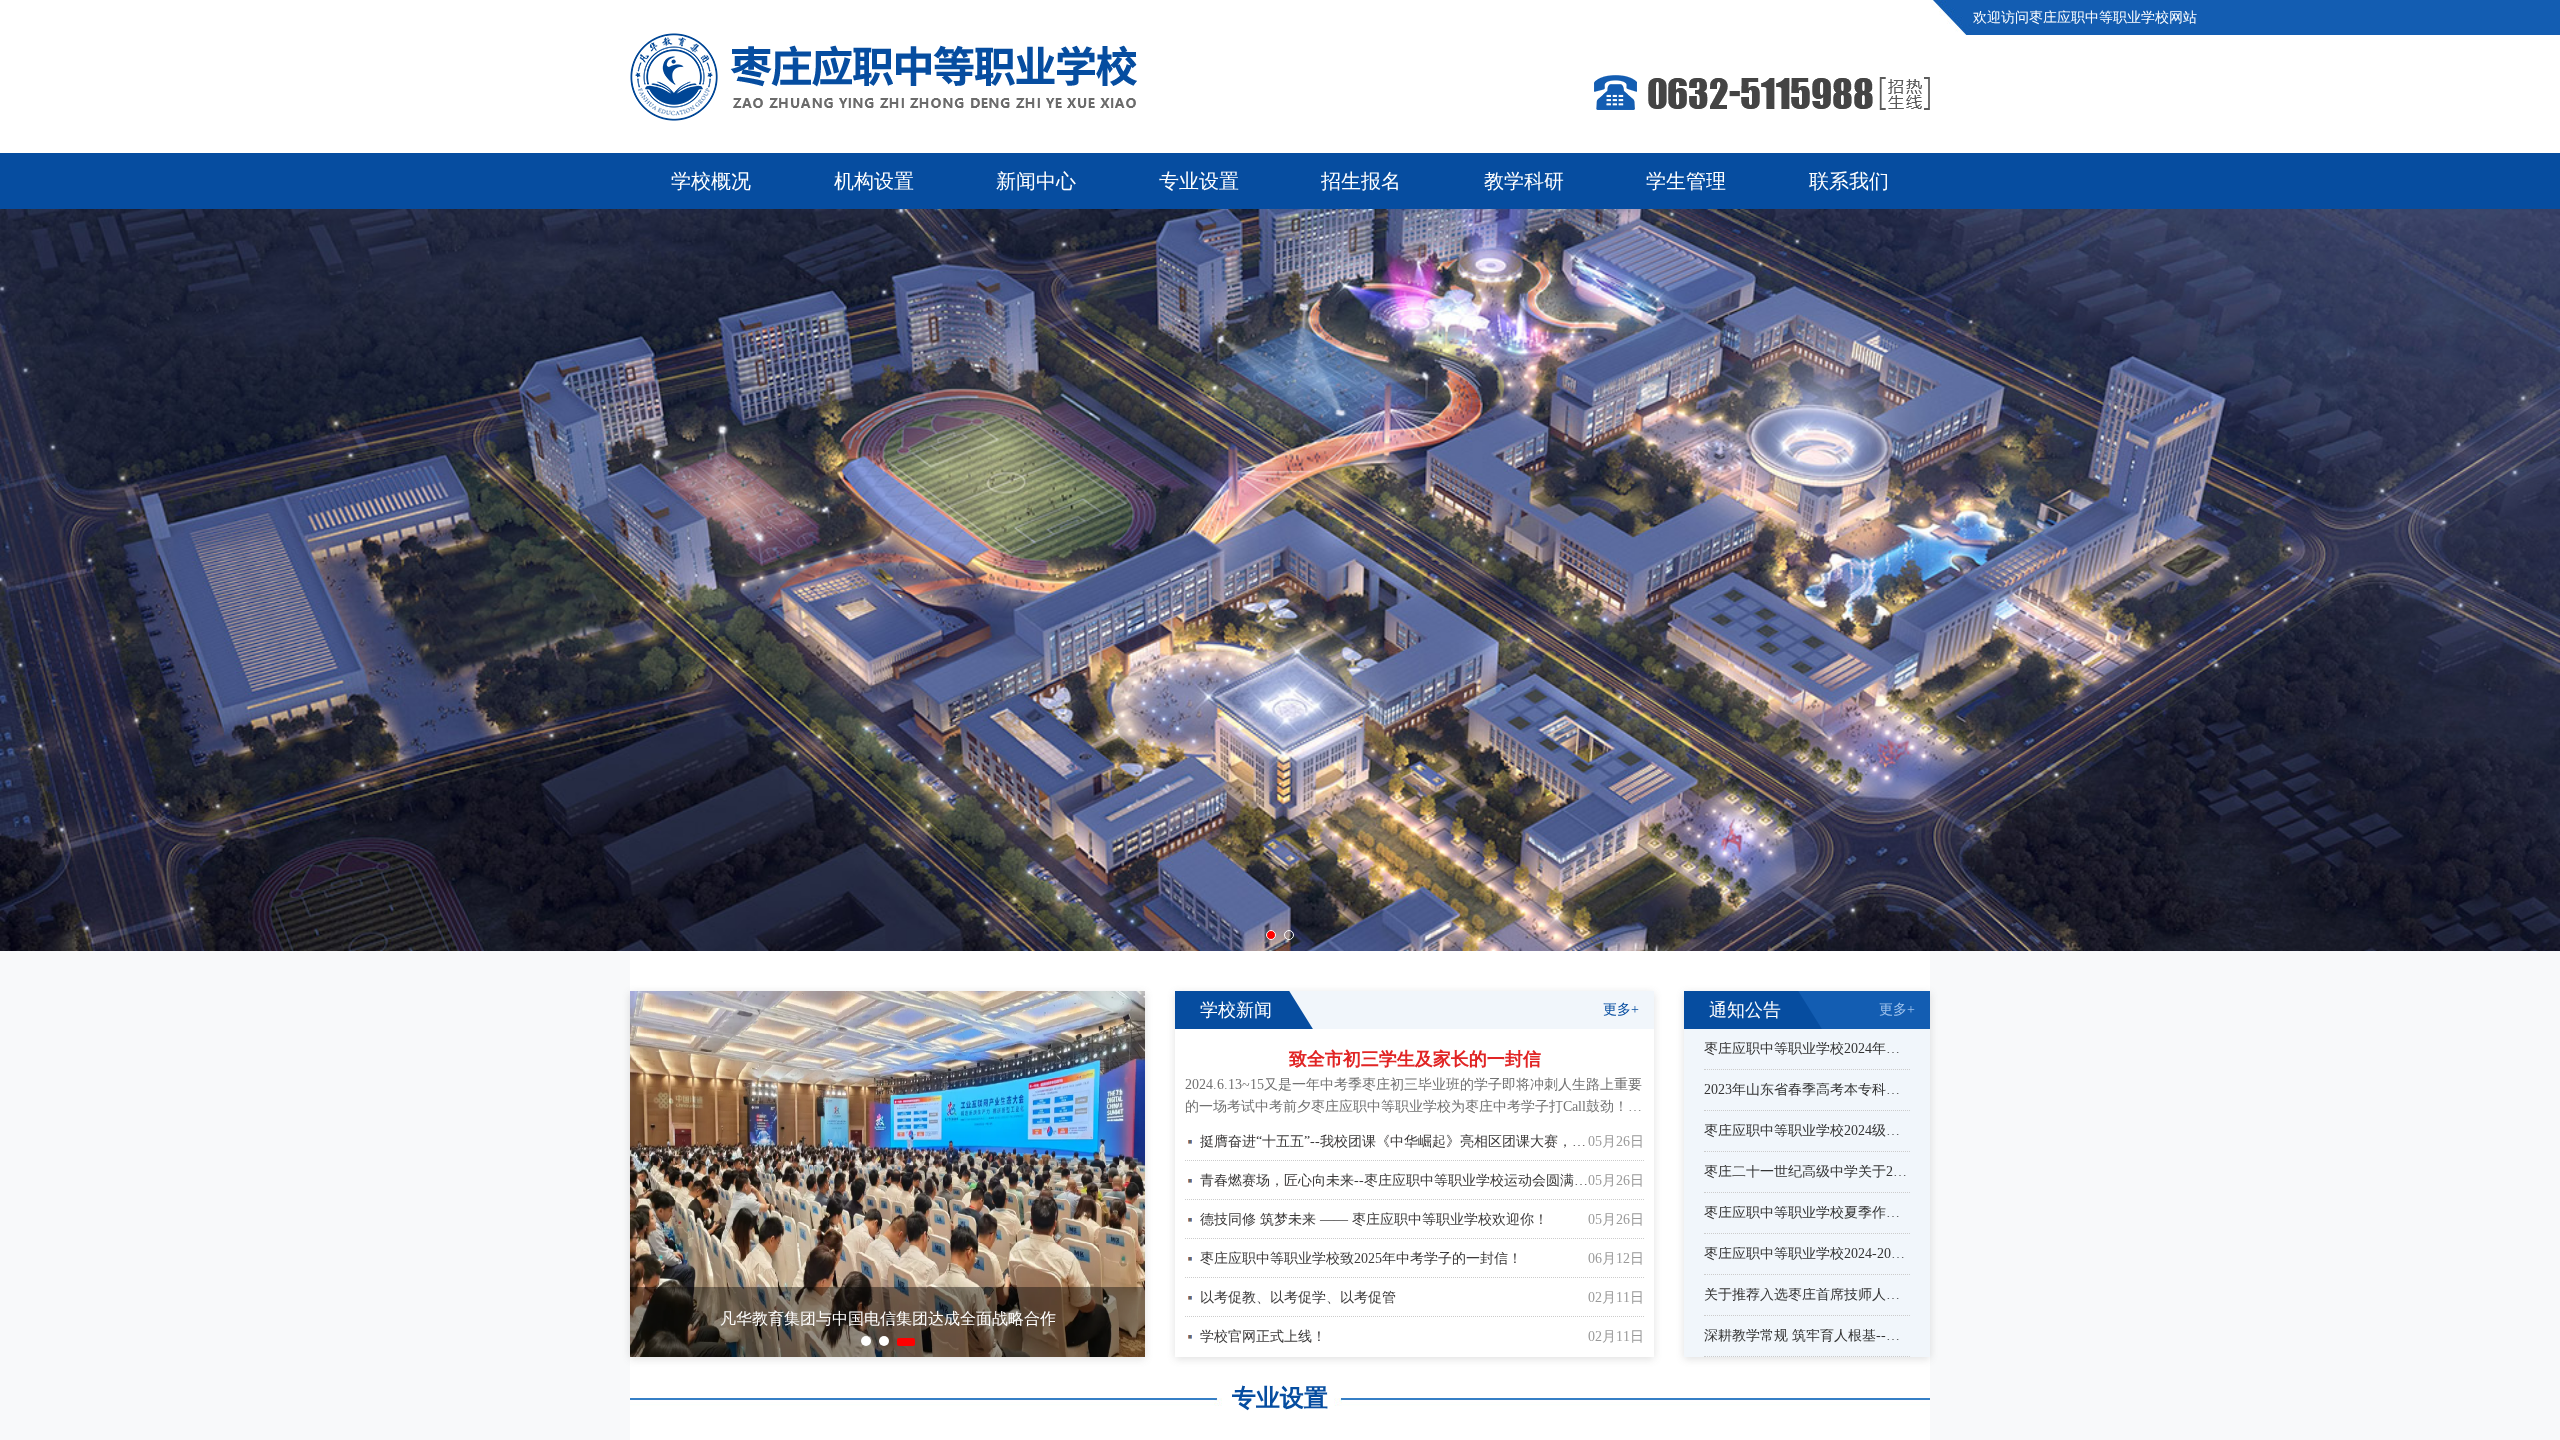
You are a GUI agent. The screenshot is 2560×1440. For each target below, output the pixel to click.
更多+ (1621, 1009)
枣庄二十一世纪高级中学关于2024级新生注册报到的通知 (1807, 1172)
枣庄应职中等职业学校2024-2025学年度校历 (1807, 1254)
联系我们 (1849, 181)
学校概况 (711, 181)
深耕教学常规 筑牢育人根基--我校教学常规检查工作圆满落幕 (1807, 1336)
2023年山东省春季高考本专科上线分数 (1807, 1090)
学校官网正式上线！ (1263, 1336)
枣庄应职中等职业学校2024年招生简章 (1807, 1049)
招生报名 (1361, 181)
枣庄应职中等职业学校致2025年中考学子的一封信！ (1361, 1258)
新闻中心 (1036, 181)
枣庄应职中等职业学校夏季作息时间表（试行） (1807, 1213)
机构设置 (874, 181)
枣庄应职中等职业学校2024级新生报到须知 (1807, 1131)
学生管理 (1686, 181)
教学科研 (1524, 181)
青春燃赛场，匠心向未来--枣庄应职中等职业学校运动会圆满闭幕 (1394, 1180)
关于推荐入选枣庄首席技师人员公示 (1807, 1295)
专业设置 (1199, 181)
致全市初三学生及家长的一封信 (1415, 1059)
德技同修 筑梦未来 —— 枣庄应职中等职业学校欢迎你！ (1374, 1219)
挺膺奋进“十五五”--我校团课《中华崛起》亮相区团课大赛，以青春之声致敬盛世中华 (1394, 1141)
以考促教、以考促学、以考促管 (1298, 1297)
